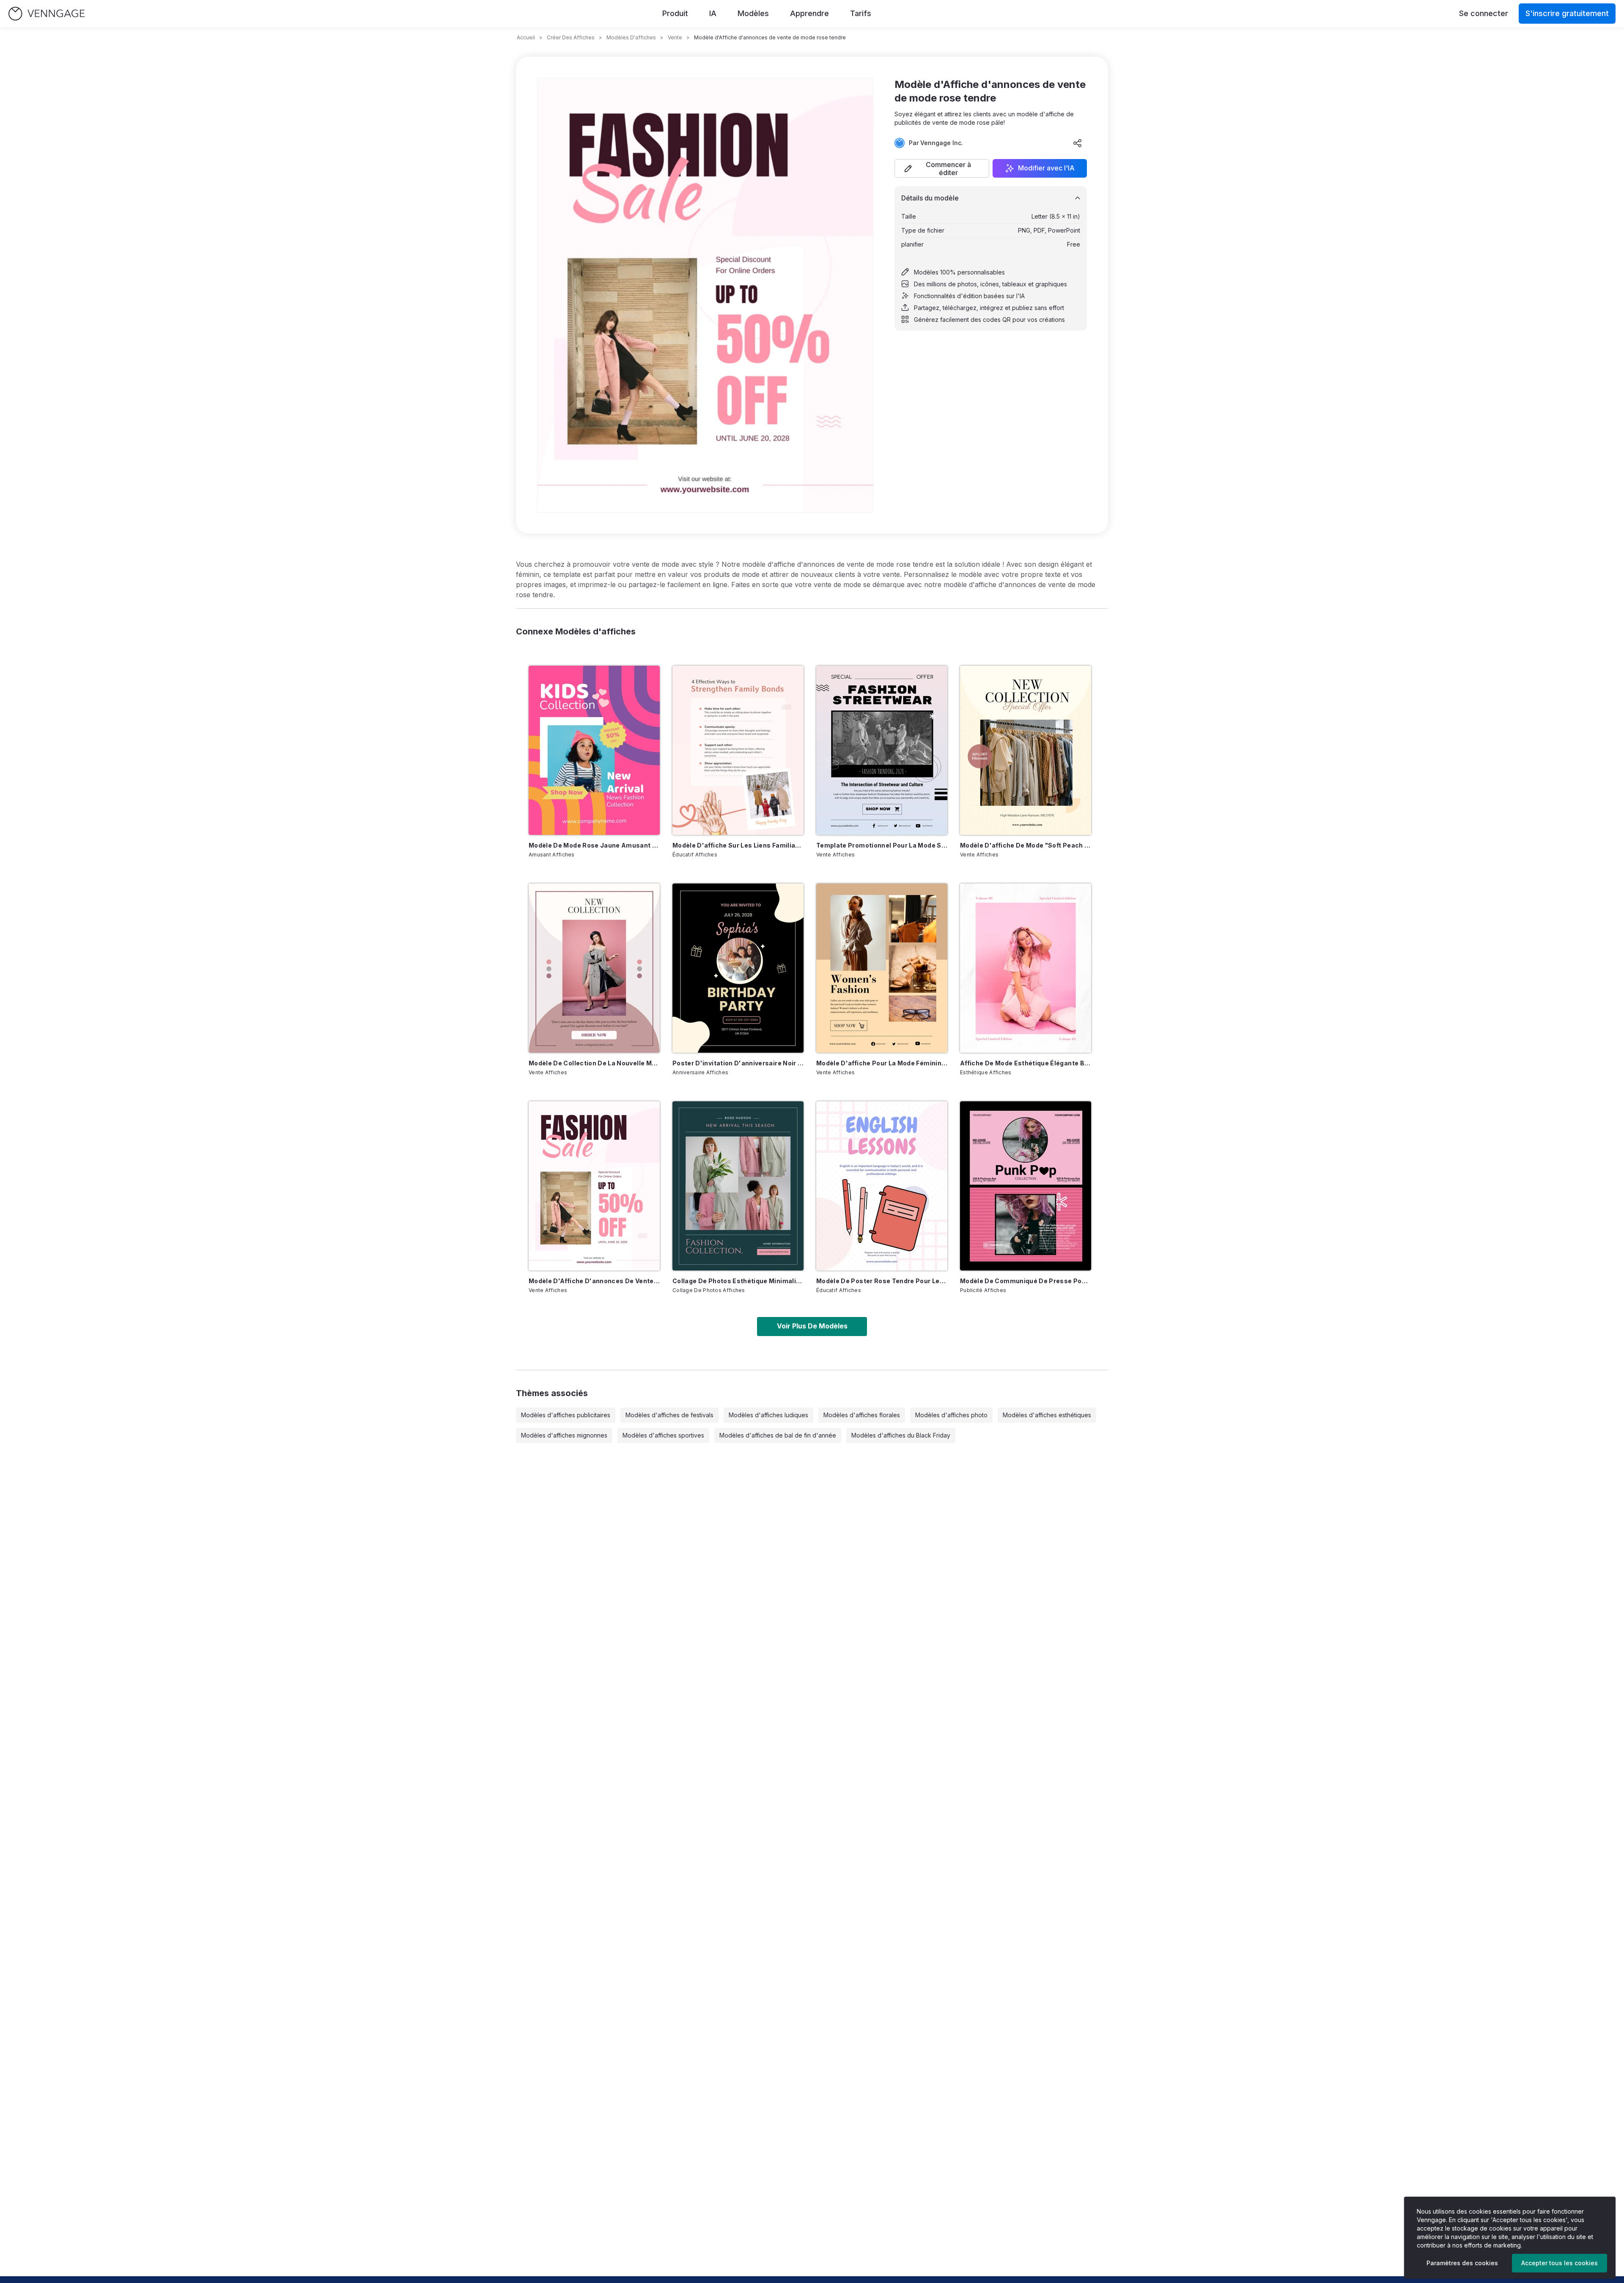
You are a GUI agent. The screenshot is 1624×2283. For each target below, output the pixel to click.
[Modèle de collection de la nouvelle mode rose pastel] (594, 968)
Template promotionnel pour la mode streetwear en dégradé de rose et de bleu (882, 845)
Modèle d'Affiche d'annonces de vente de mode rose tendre (594, 1281)
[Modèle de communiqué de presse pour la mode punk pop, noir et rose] (1026, 1186)
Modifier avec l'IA (1046, 168)
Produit (675, 13)
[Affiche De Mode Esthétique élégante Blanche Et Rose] (1026, 968)
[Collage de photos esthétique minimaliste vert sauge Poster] (738, 1186)
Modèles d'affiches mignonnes (564, 1435)
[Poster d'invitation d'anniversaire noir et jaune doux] (738, 968)
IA (713, 13)
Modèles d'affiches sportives (663, 1435)
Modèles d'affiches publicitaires (566, 1415)
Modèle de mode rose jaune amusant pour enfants (594, 845)
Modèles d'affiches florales (862, 1415)
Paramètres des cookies (1462, 2263)
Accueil (526, 37)
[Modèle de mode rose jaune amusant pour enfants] (594, 750)
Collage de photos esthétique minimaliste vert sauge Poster (738, 1281)
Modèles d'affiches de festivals (669, 1415)
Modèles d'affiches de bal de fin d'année (778, 1435)
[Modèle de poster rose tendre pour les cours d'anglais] (882, 1186)
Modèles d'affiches (631, 37)
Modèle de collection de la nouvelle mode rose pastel (594, 1063)
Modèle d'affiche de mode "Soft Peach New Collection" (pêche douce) (1026, 845)
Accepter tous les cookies (1560, 2263)
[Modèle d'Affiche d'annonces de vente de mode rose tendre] (594, 1186)
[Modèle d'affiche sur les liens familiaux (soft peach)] (738, 750)
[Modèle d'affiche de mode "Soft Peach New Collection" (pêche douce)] (1026, 750)
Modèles (753, 13)
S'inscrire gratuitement (1567, 13)
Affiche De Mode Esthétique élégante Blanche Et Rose (1026, 1063)
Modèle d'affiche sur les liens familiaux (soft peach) (738, 845)
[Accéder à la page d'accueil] (47, 14)
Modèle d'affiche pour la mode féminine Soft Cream (882, 1063)
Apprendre (809, 13)
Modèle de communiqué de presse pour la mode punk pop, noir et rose (1026, 1281)
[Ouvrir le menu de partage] (1078, 143)
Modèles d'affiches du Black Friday (901, 1435)
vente (675, 37)
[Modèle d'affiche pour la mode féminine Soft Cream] (882, 968)
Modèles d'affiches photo (951, 1415)
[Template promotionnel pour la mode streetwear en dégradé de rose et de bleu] (882, 750)
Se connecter (1484, 13)
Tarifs (861, 13)
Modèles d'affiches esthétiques (1047, 1415)
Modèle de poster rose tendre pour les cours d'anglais (882, 1281)
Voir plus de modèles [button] (812, 1326)
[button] (942, 168)
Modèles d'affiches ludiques (768, 1415)
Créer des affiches (571, 37)
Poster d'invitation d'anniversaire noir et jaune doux (738, 1063)
